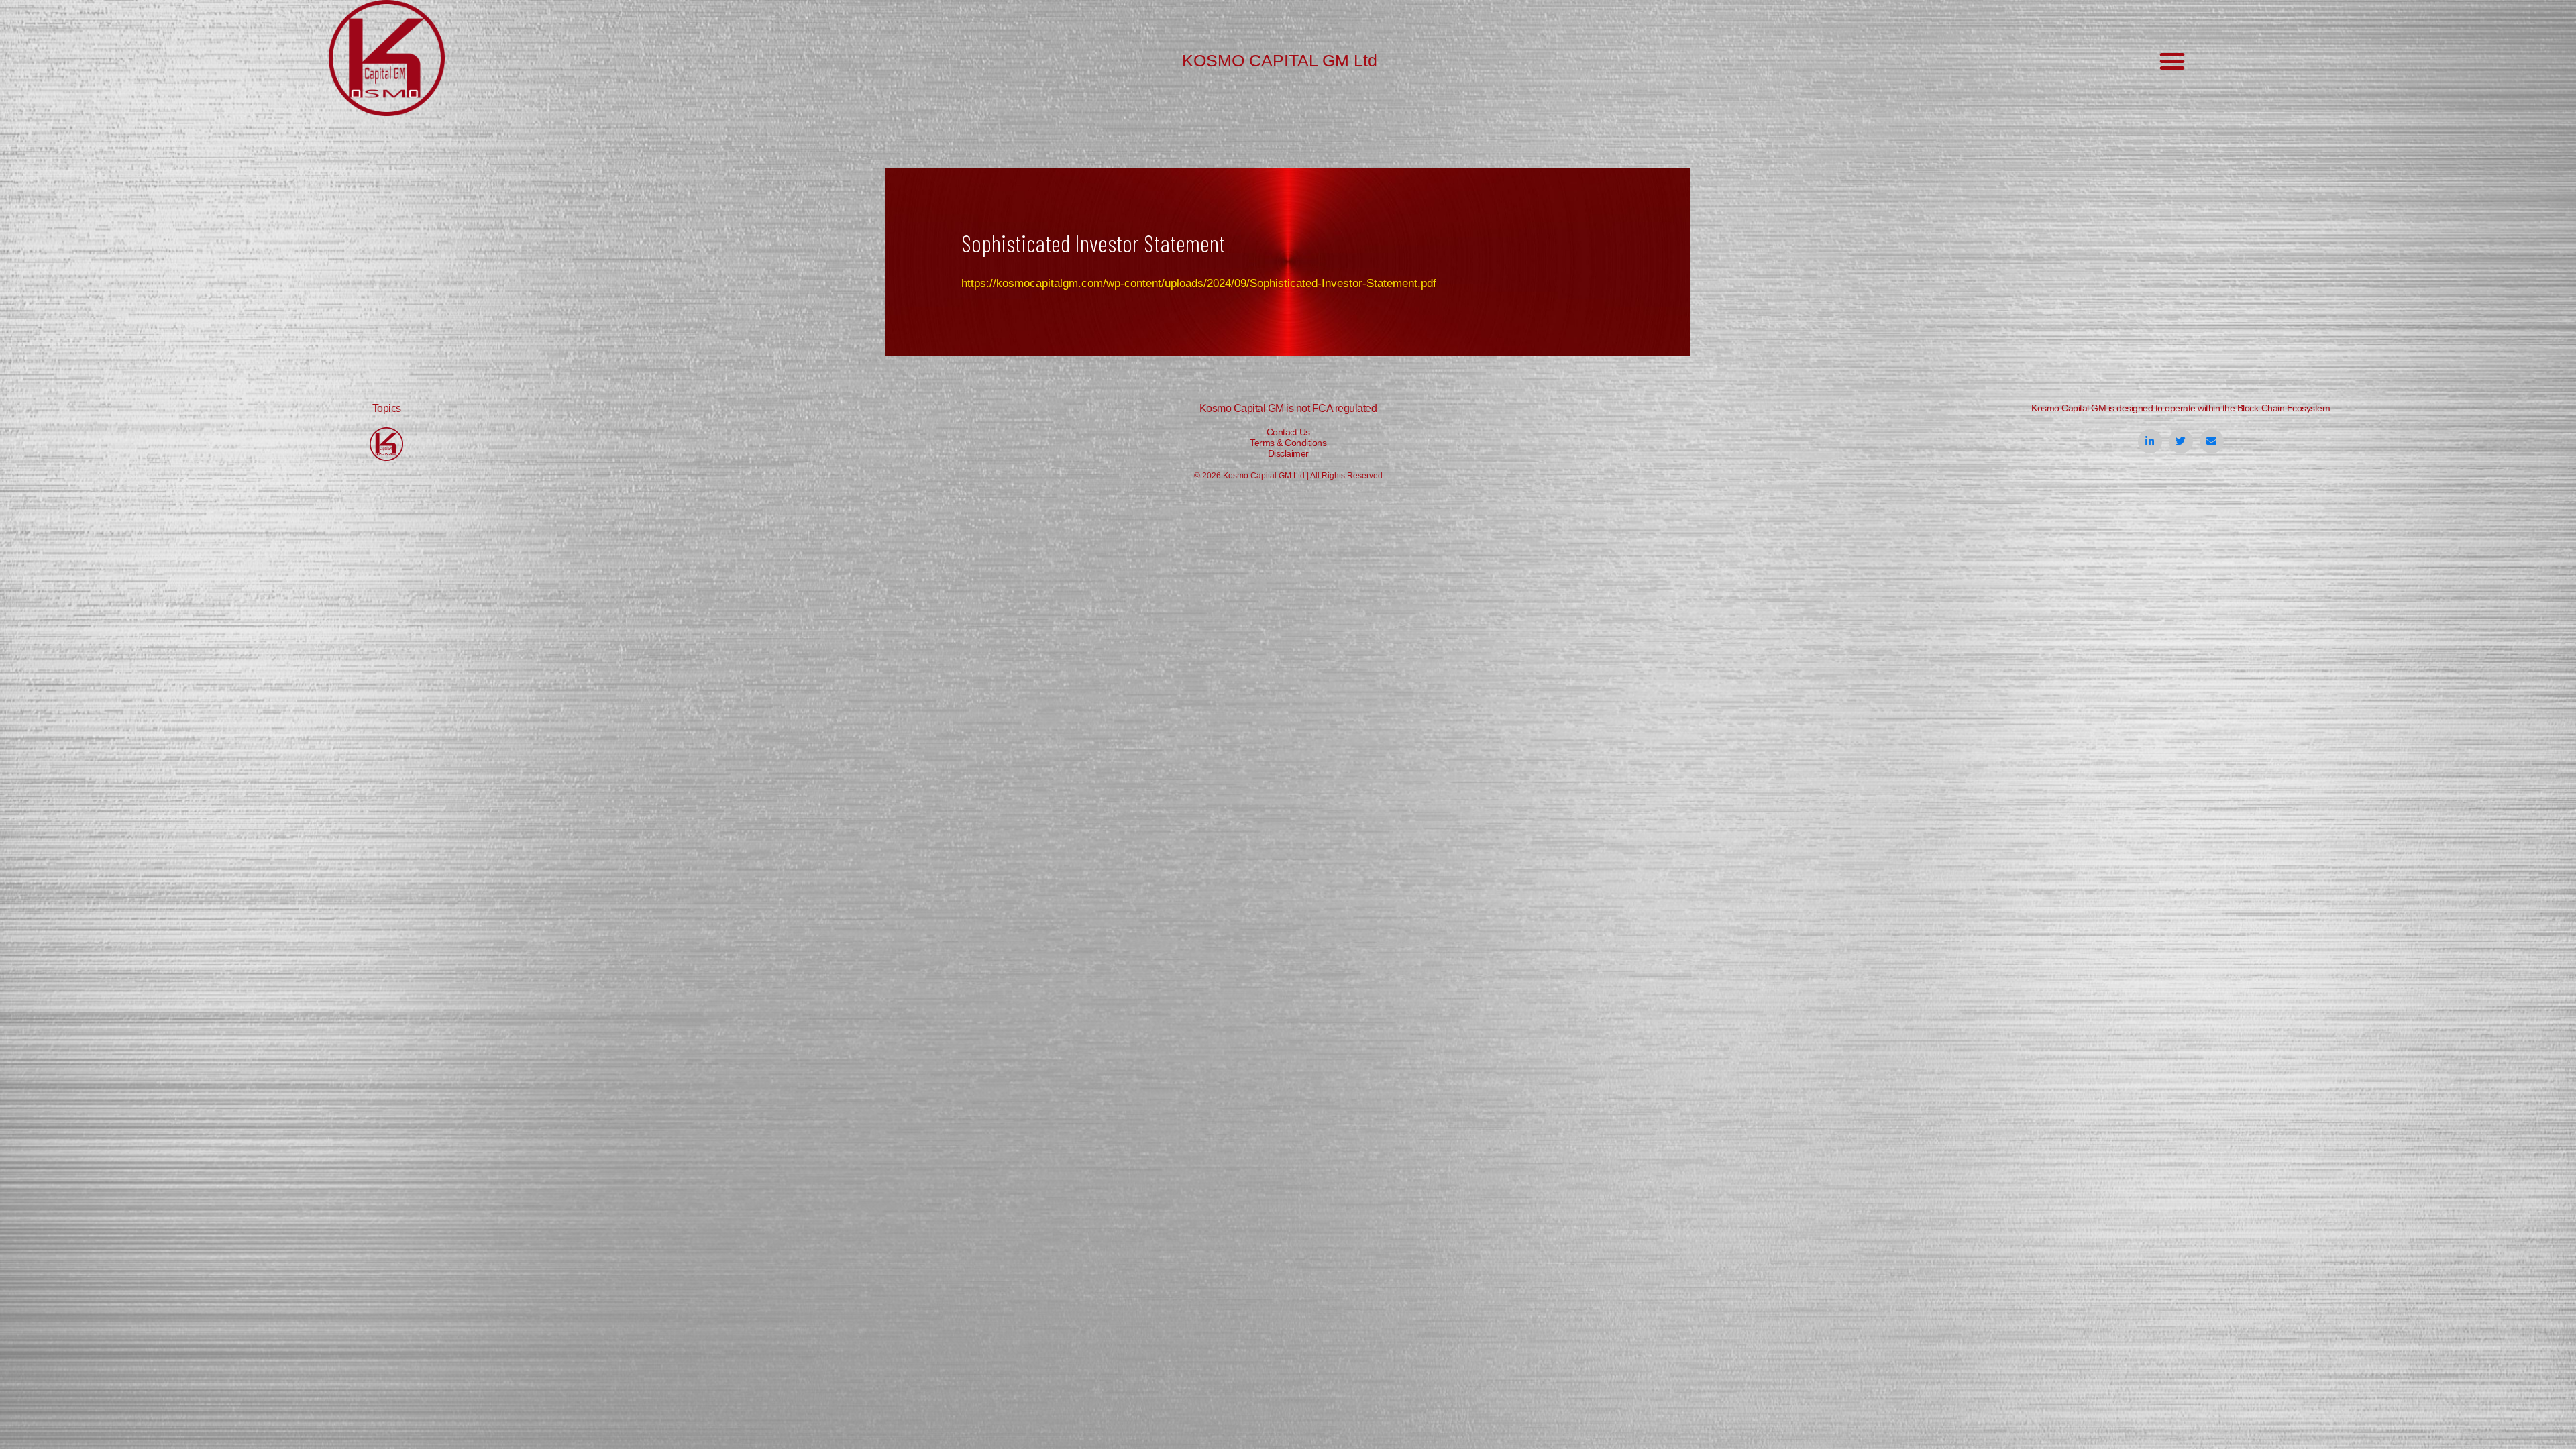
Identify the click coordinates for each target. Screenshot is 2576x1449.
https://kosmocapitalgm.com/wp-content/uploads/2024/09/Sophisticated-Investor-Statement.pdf (1199, 283)
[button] (2172, 61)
